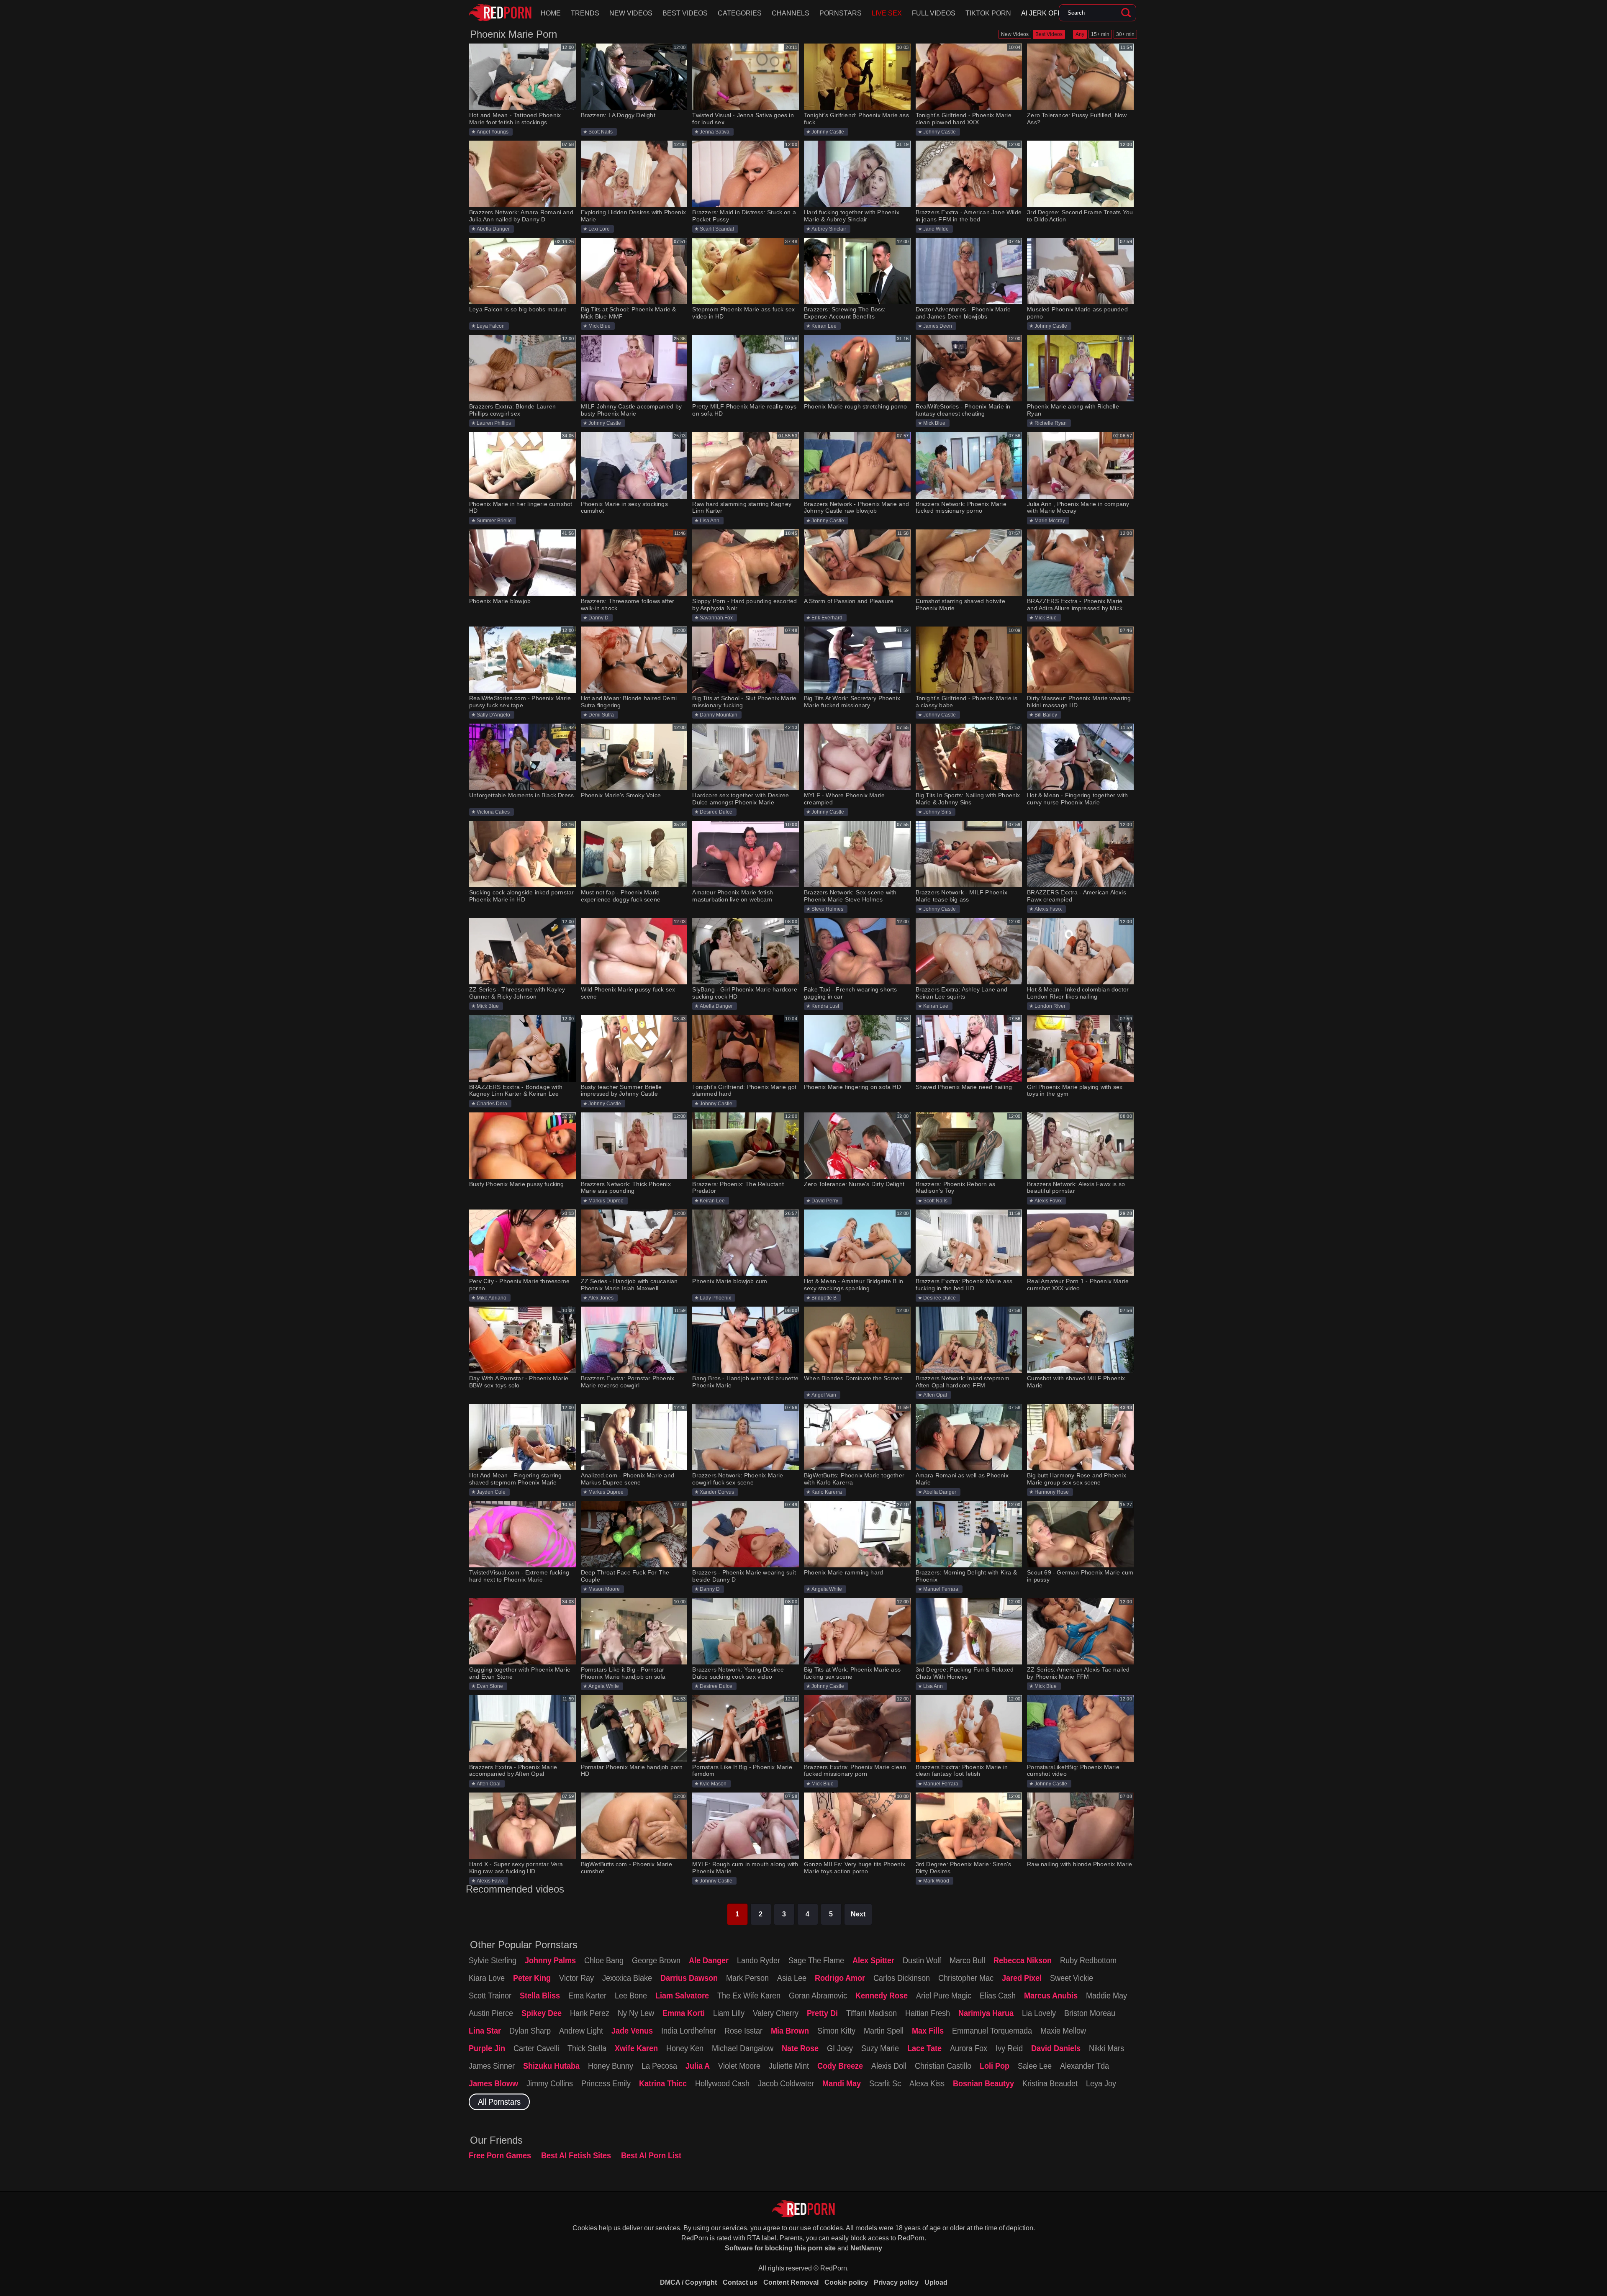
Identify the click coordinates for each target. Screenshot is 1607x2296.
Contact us (740, 2282)
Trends (585, 13)
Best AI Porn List (651, 2155)
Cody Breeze (840, 2066)
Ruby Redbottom (1088, 1960)
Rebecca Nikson (1023, 1960)
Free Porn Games (500, 2155)
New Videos (631, 13)
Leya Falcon (491, 326)
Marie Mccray (1050, 521)
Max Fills (928, 2031)
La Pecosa (659, 2066)
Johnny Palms (550, 1960)
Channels (791, 13)
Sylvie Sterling (493, 1960)
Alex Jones (601, 1298)
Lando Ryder (759, 1960)
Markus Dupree (606, 1201)
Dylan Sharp (530, 2031)
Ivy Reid (1009, 2048)
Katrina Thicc (663, 2083)
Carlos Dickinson (902, 1978)
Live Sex (887, 13)
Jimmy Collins (550, 2083)
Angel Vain (824, 1395)
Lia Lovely (1039, 2013)
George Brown (656, 1960)
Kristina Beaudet (1050, 2083)
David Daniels (1056, 2048)
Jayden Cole (491, 1492)
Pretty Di (822, 2013)
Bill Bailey (1046, 715)
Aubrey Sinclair (829, 229)
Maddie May (1106, 1996)
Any (1080, 34)
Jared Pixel (1022, 1978)
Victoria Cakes (493, 812)
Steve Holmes (827, 909)
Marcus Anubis (1051, 1996)
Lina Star (485, 2031)
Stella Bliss (540, 1996)
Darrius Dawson (689, 1978)
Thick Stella (587, 2048)
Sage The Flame (816, 1960)
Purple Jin (487, 2048)
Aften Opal (935, 1395)
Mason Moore (604, 1589)
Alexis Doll (889, 2066)
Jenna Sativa (715, 132)
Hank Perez (590, 2013)
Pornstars (841, 13)
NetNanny (866, 2248)
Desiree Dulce (716, 812)
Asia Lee (792, 1978)
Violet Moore (739, 2066)
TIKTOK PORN (988, 13)
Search (1126, 13)
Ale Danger (709, 1960)
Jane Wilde (936, 229)
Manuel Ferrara (941, 1589)
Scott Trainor (490, 1996)
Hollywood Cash (722, 2083)
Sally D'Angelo (493, 715)
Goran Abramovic (818, 1996)
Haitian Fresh (928, 2013)
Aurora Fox (969, 2048)
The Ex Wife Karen (749, 1996)
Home (551, 13)
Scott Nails (601, 132)
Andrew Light (581, 2031)
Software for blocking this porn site (780, 2248)
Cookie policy (846, 2282)
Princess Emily (606, 2083)
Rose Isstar (743, 2031)
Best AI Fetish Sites (576, 2155)
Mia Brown (790, 2031)
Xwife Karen (636, 2048)
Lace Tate (924, 2048)
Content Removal (791, 2282)
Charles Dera (492, 1104)
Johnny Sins (937, 812)
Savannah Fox (716, 618)
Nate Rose (800, 2048)
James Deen (938, 326)
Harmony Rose (1052, 1492)
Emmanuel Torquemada (992, 2031)
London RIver (1050, 1006)
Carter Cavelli (536, 2048)
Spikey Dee (542, 2013)
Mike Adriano (492, 1298)
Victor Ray (576, 1978)
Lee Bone (631, 1996)
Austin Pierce (491, 2013)
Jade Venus (632, 2031)
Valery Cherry (776, 2013)
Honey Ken (685, 2048)
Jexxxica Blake (627, 1978)
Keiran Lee (824, 326)
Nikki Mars (1106, 2048)
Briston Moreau (1090, 2013)
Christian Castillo (943, 2066)
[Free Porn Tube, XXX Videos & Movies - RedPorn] (500, 13)
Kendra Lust (825, 1006)
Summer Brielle (494, 521)
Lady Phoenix (715, 1298)
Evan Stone (490, 1686)
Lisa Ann (710, 521)
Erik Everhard (827, 618)
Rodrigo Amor (840, 1978)
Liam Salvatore (682, 1996)
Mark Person (747, 1978)
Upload (936, 2282)
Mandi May (842, 2083)
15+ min (1100, 34)
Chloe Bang (604, 1960)
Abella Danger (493, 229)
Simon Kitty (836, 2031)
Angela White (827, 1589)
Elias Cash (998, 1996)
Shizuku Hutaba (551, 2066)
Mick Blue (599, 326)
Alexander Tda (1085, 2066)
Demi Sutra (601, 715)
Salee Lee (1035, 2066)
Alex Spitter (873, 1960)
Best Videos (685, 13)
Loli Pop (995, 2066)
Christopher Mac (966, 1978)
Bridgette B (824, 1298)
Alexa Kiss (927, 2083)
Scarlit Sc (885, 2083)
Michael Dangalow (743, 2048)
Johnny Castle (828, 132)
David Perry (825, 1201)
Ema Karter (587, 1996)
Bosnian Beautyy (983, 2083)
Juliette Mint (789, 2066)
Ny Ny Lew (636, 2013)
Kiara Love (487, 1978)
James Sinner (492, 2066)
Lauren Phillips (494, 423)
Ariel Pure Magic (944, 1996)
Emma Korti (684, 2013)
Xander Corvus (717, 1492)
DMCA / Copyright (688, 2282)
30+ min (1125, 34)
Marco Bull (967, 1960)
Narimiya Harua (986, 2013)
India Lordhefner (689, 2031)
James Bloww (493, 2083)
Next (858, 1914)
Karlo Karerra (827, 1492)
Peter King (532, 1978)
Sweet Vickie (1072, 1978)
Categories (740, 13)
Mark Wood (936, 1881)
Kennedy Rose (882, 1996)
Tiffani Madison (872, 2013)
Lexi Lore (599, 229)
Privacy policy (896, 2282)
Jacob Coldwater (786, 2083)
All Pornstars (499, 2102)
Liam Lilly (729, 2013)
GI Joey (840, 2048)
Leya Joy (1101, 2083)
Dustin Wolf (922, 1960)
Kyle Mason (713, 1784)
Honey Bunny (611, 2066)
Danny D (598, 618)
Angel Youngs (493, 132)
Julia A (698, 2066)
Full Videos (934, 13)
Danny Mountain (719, 715)
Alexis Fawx (1048, 909)
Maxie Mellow (1063, 2031)
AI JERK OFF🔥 (1046, 13)
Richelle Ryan (1051, 423)
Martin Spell (884, 2031)
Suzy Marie (880, 2048)
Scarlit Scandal (717, 229)
